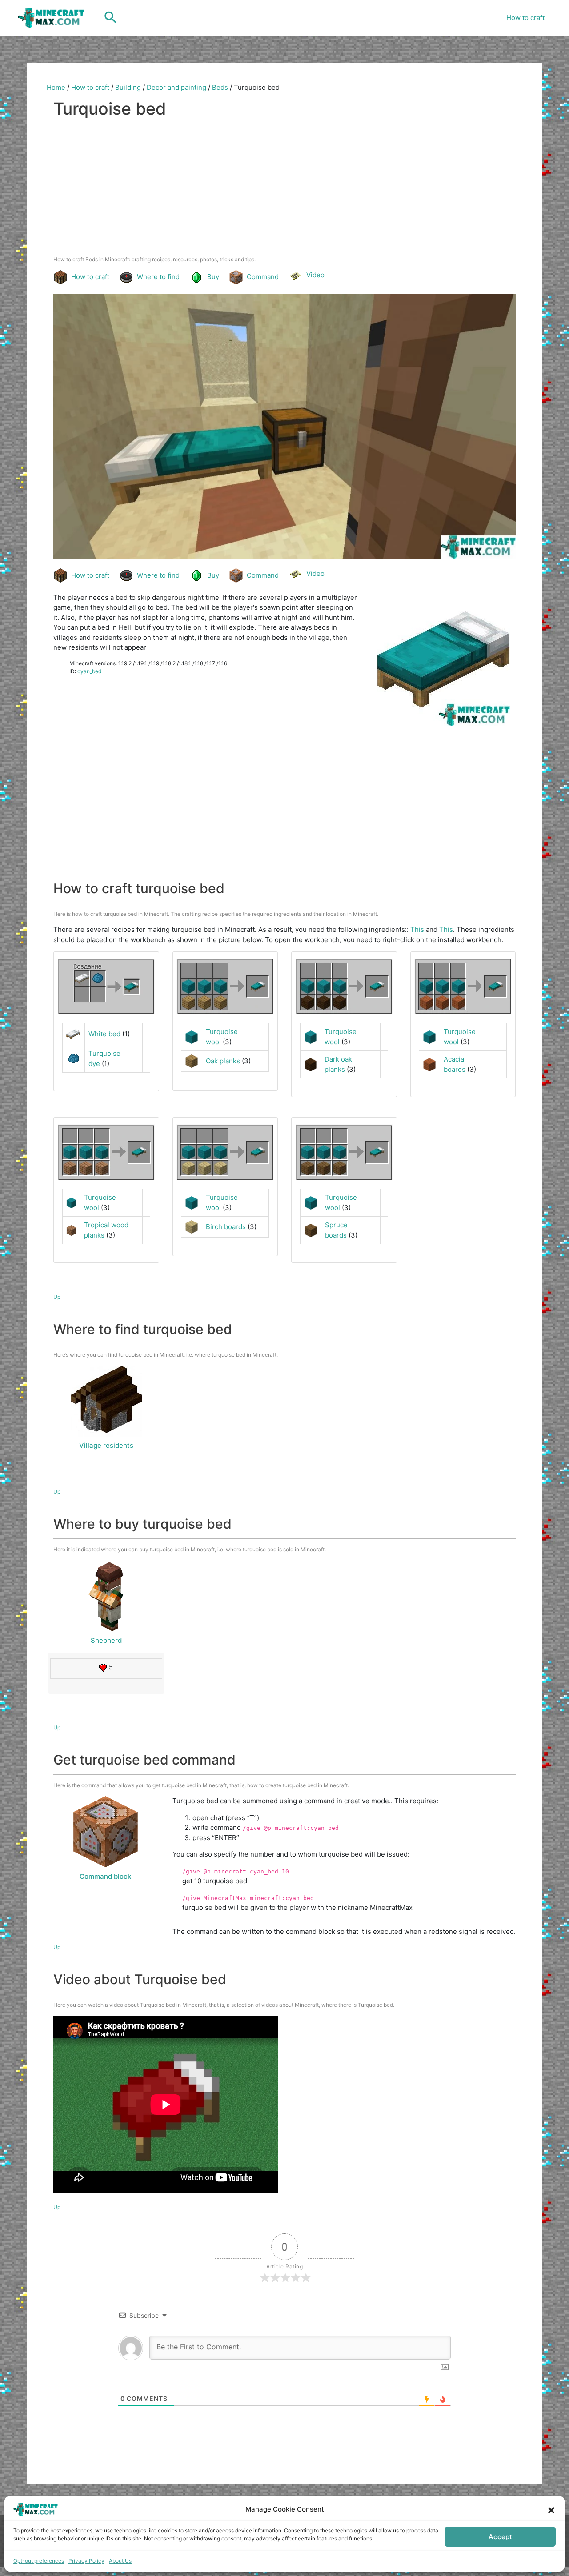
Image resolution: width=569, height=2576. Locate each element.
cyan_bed (89, 671)
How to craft (525, 18)
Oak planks (223, 1061)
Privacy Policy (86, 2561)
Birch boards (226, 1227)
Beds (220, 87)
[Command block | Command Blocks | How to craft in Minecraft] (105, 1832)
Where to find (158, 277)
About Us (120, 2561)
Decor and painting (176, 87)
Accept (500, 2537)
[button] (551, 2509)
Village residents (106, 1445)
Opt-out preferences (39, 2561)
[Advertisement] (284, 189)
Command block (105, 1876)
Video (315, 275)
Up (57, 1297)
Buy (213, 277)
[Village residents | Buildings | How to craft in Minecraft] (106, 1401)
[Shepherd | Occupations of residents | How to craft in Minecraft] (106, 1596)
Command (263, 277)
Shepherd (106, 1640)
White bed (104, 1034)
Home (56, 87)
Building (128, 87)
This (417, 929)
